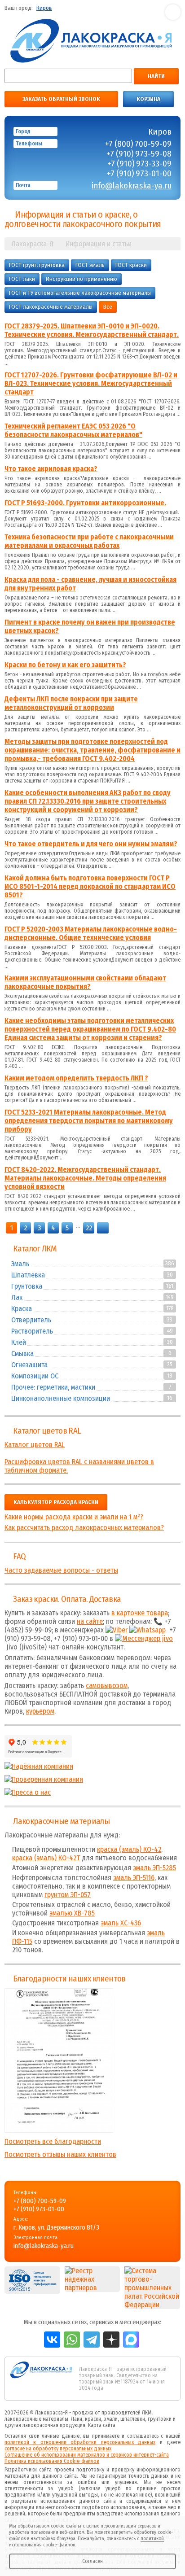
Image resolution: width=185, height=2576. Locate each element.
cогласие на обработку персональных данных (58, 2449)
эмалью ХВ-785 (72, 1913)
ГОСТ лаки (22, 279)
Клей (19, 1342)
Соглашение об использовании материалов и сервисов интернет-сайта (87, 2455)
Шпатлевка (28, 1275)
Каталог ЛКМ (35, 1249)
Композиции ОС (35, 1376)
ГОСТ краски (131, 265)
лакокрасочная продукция (54, 2425)
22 (89, 1228)
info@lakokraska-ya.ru (132, 186)
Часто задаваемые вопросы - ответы (61, 1570)
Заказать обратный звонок (61, 99)
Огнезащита (29, 1365)
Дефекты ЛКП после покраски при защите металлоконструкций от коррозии (71, 703)
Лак (17, 1297)
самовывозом (107, 1686)
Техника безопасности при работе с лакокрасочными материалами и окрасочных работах (89, 541)
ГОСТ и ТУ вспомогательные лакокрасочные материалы (80, 293)
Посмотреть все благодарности (53, 2141)
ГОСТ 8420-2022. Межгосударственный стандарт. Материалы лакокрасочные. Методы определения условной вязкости (85, 1178)
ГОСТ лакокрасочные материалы (51, 307)
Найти (156, 76)
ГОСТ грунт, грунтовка (37, 265)
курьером (40, 1711)
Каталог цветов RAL (47, 1431)
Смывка (22, 1354)
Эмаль (20, 1264)
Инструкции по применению (81, 279)
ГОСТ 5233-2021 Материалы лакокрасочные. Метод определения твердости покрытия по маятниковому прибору (89, 1121)
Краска (22, 1309)
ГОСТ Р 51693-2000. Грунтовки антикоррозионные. (85, 503)
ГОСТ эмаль (90, 265)
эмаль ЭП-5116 (134, 1878)
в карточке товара (140, 1613)
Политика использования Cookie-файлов (52, 2461)
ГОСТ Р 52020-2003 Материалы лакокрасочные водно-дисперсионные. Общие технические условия (91, 933)
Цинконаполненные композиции (61, 1398)
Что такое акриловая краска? (51, 469)
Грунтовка (27, 1286)
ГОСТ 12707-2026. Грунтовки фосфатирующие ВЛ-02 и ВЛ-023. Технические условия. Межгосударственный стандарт (91, 383)
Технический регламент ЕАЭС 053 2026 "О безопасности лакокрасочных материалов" (73, 430)
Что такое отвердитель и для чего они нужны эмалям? (91, 844)
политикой (152, 2539)
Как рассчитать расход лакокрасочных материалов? (84, 1528)
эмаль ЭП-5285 (154, 1868)
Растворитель (32, 1331)
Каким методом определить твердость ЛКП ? (76, 1078)
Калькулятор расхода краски (56, 1502)
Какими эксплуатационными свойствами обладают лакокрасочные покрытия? (85, 982)
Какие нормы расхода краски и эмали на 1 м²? (74, 1517)
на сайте (90, 1621)
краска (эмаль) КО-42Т (46, 1858)
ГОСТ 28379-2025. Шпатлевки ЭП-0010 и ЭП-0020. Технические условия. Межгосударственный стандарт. (92, 330)
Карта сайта (102, 2425)
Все (108, 307)
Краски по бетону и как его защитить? (65, 665)
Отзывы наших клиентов (59, 2060)
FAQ (19, 1557)
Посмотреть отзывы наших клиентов (60, 2154)
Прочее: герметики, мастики (53, 1387)
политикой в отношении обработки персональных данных (80, 2442)
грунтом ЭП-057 (68, 1895)
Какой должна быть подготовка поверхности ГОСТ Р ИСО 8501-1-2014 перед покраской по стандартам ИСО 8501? (90, 886)
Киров (44, 8)
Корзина (148, 99)
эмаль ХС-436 (121, 1923)
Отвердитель (31, 1320)
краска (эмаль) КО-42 (129, 1849)
